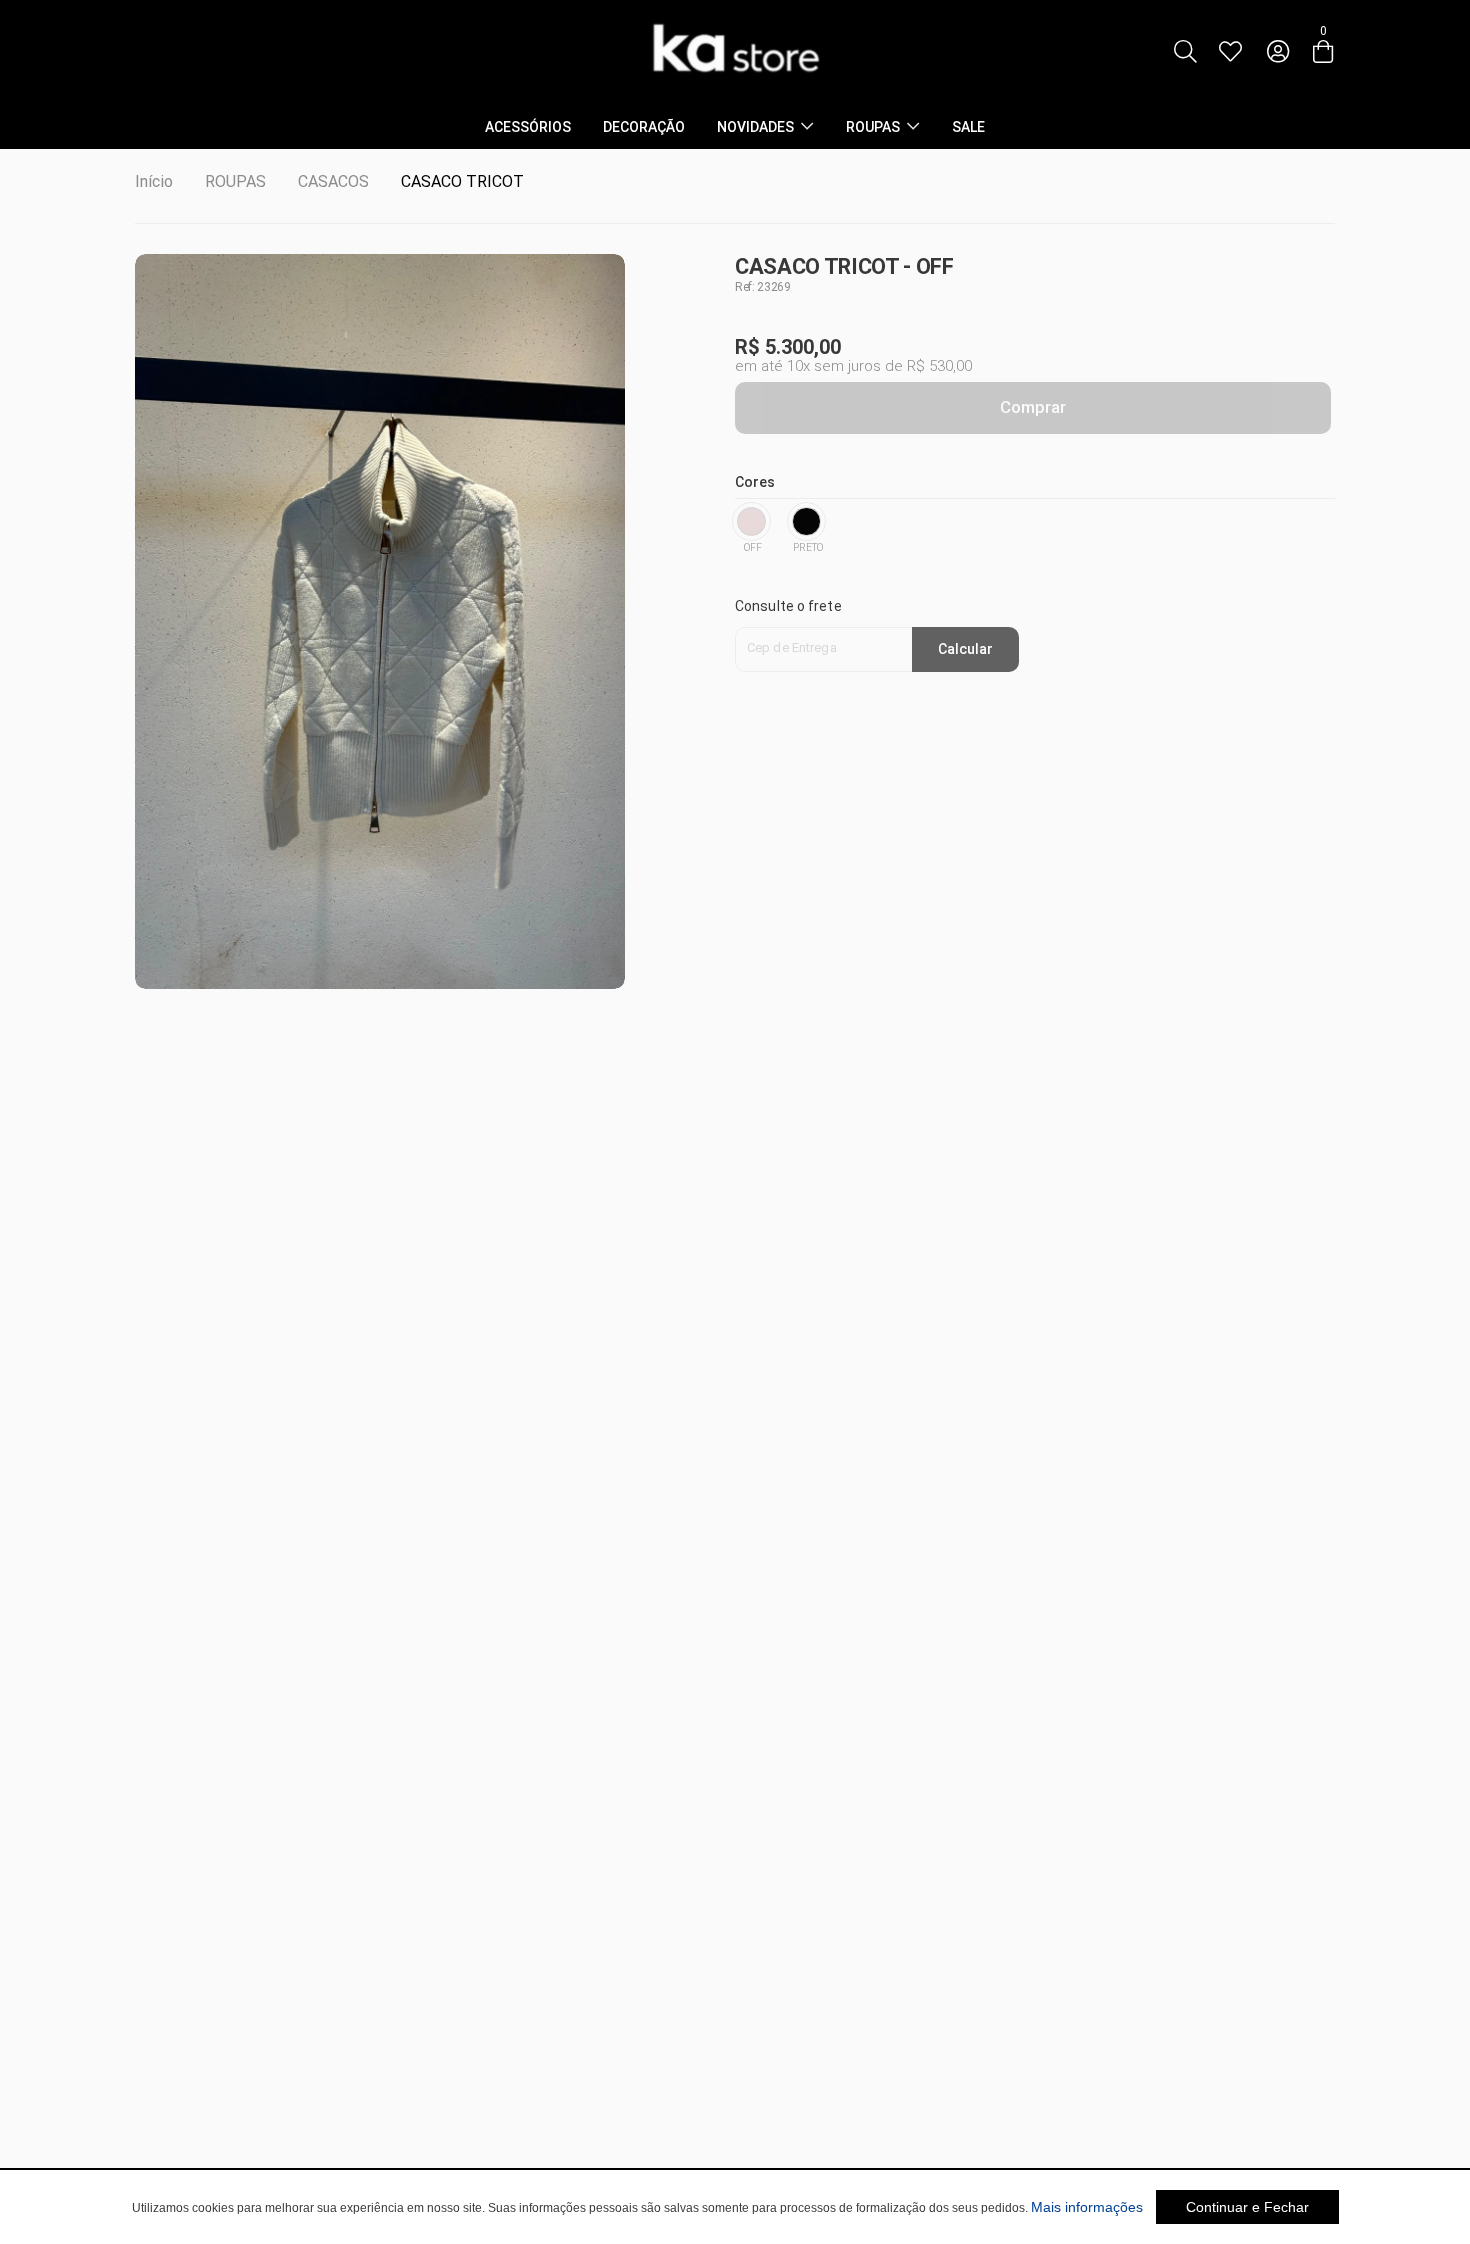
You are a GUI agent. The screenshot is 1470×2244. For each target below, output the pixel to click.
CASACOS (333, 181)
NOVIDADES (755, 127)
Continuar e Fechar (1247, 2207)
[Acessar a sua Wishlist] (1230, 52)
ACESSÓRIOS (528, 127)
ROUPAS (873, 127)
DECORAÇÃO (644, 127)
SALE (968, 127)
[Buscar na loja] (1185, 52)
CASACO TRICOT (462, 181)
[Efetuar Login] (1278, 52)
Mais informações (1087, 2207)
